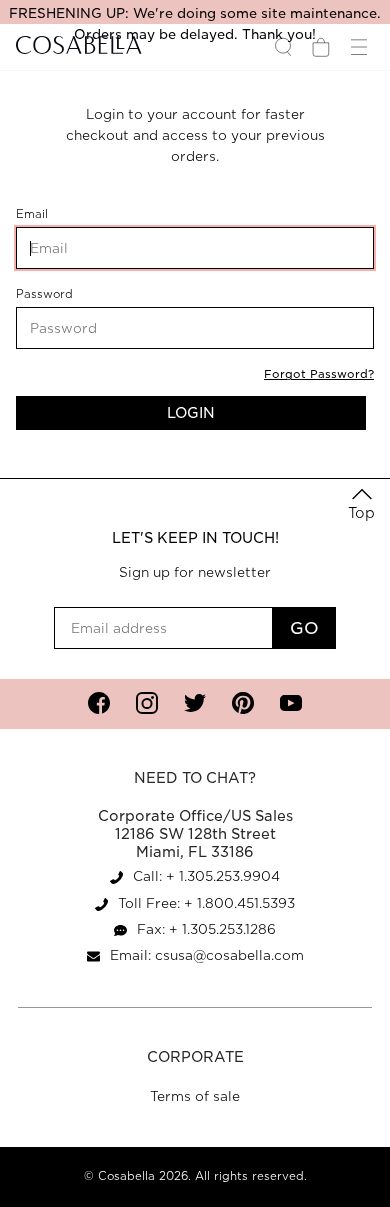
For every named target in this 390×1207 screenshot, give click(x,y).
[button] (361, 505)
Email (62, 214)
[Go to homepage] (79, 47)
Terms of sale (195, 1096)
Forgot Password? (319, 374)
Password (72, 294)
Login (191, 413)
